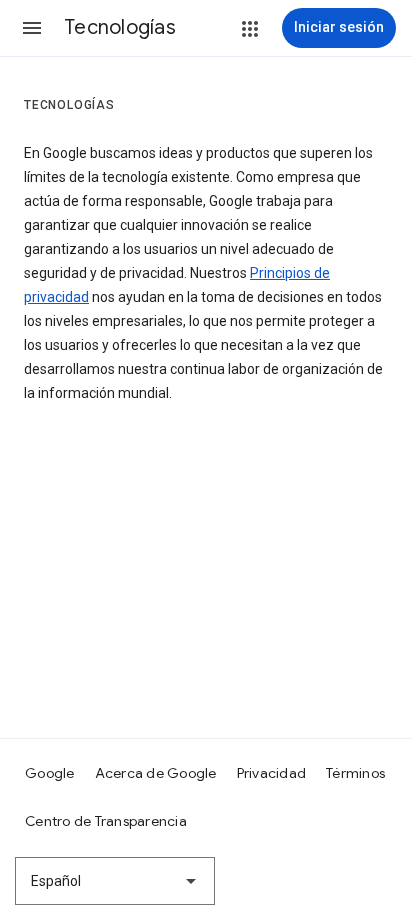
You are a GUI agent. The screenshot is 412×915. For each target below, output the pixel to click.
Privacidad (272, 773)
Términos (355, 773)
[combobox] (115, 881)
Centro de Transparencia (106, 821)
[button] (32, 28)
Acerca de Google (156, 773)
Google (50, 773)
